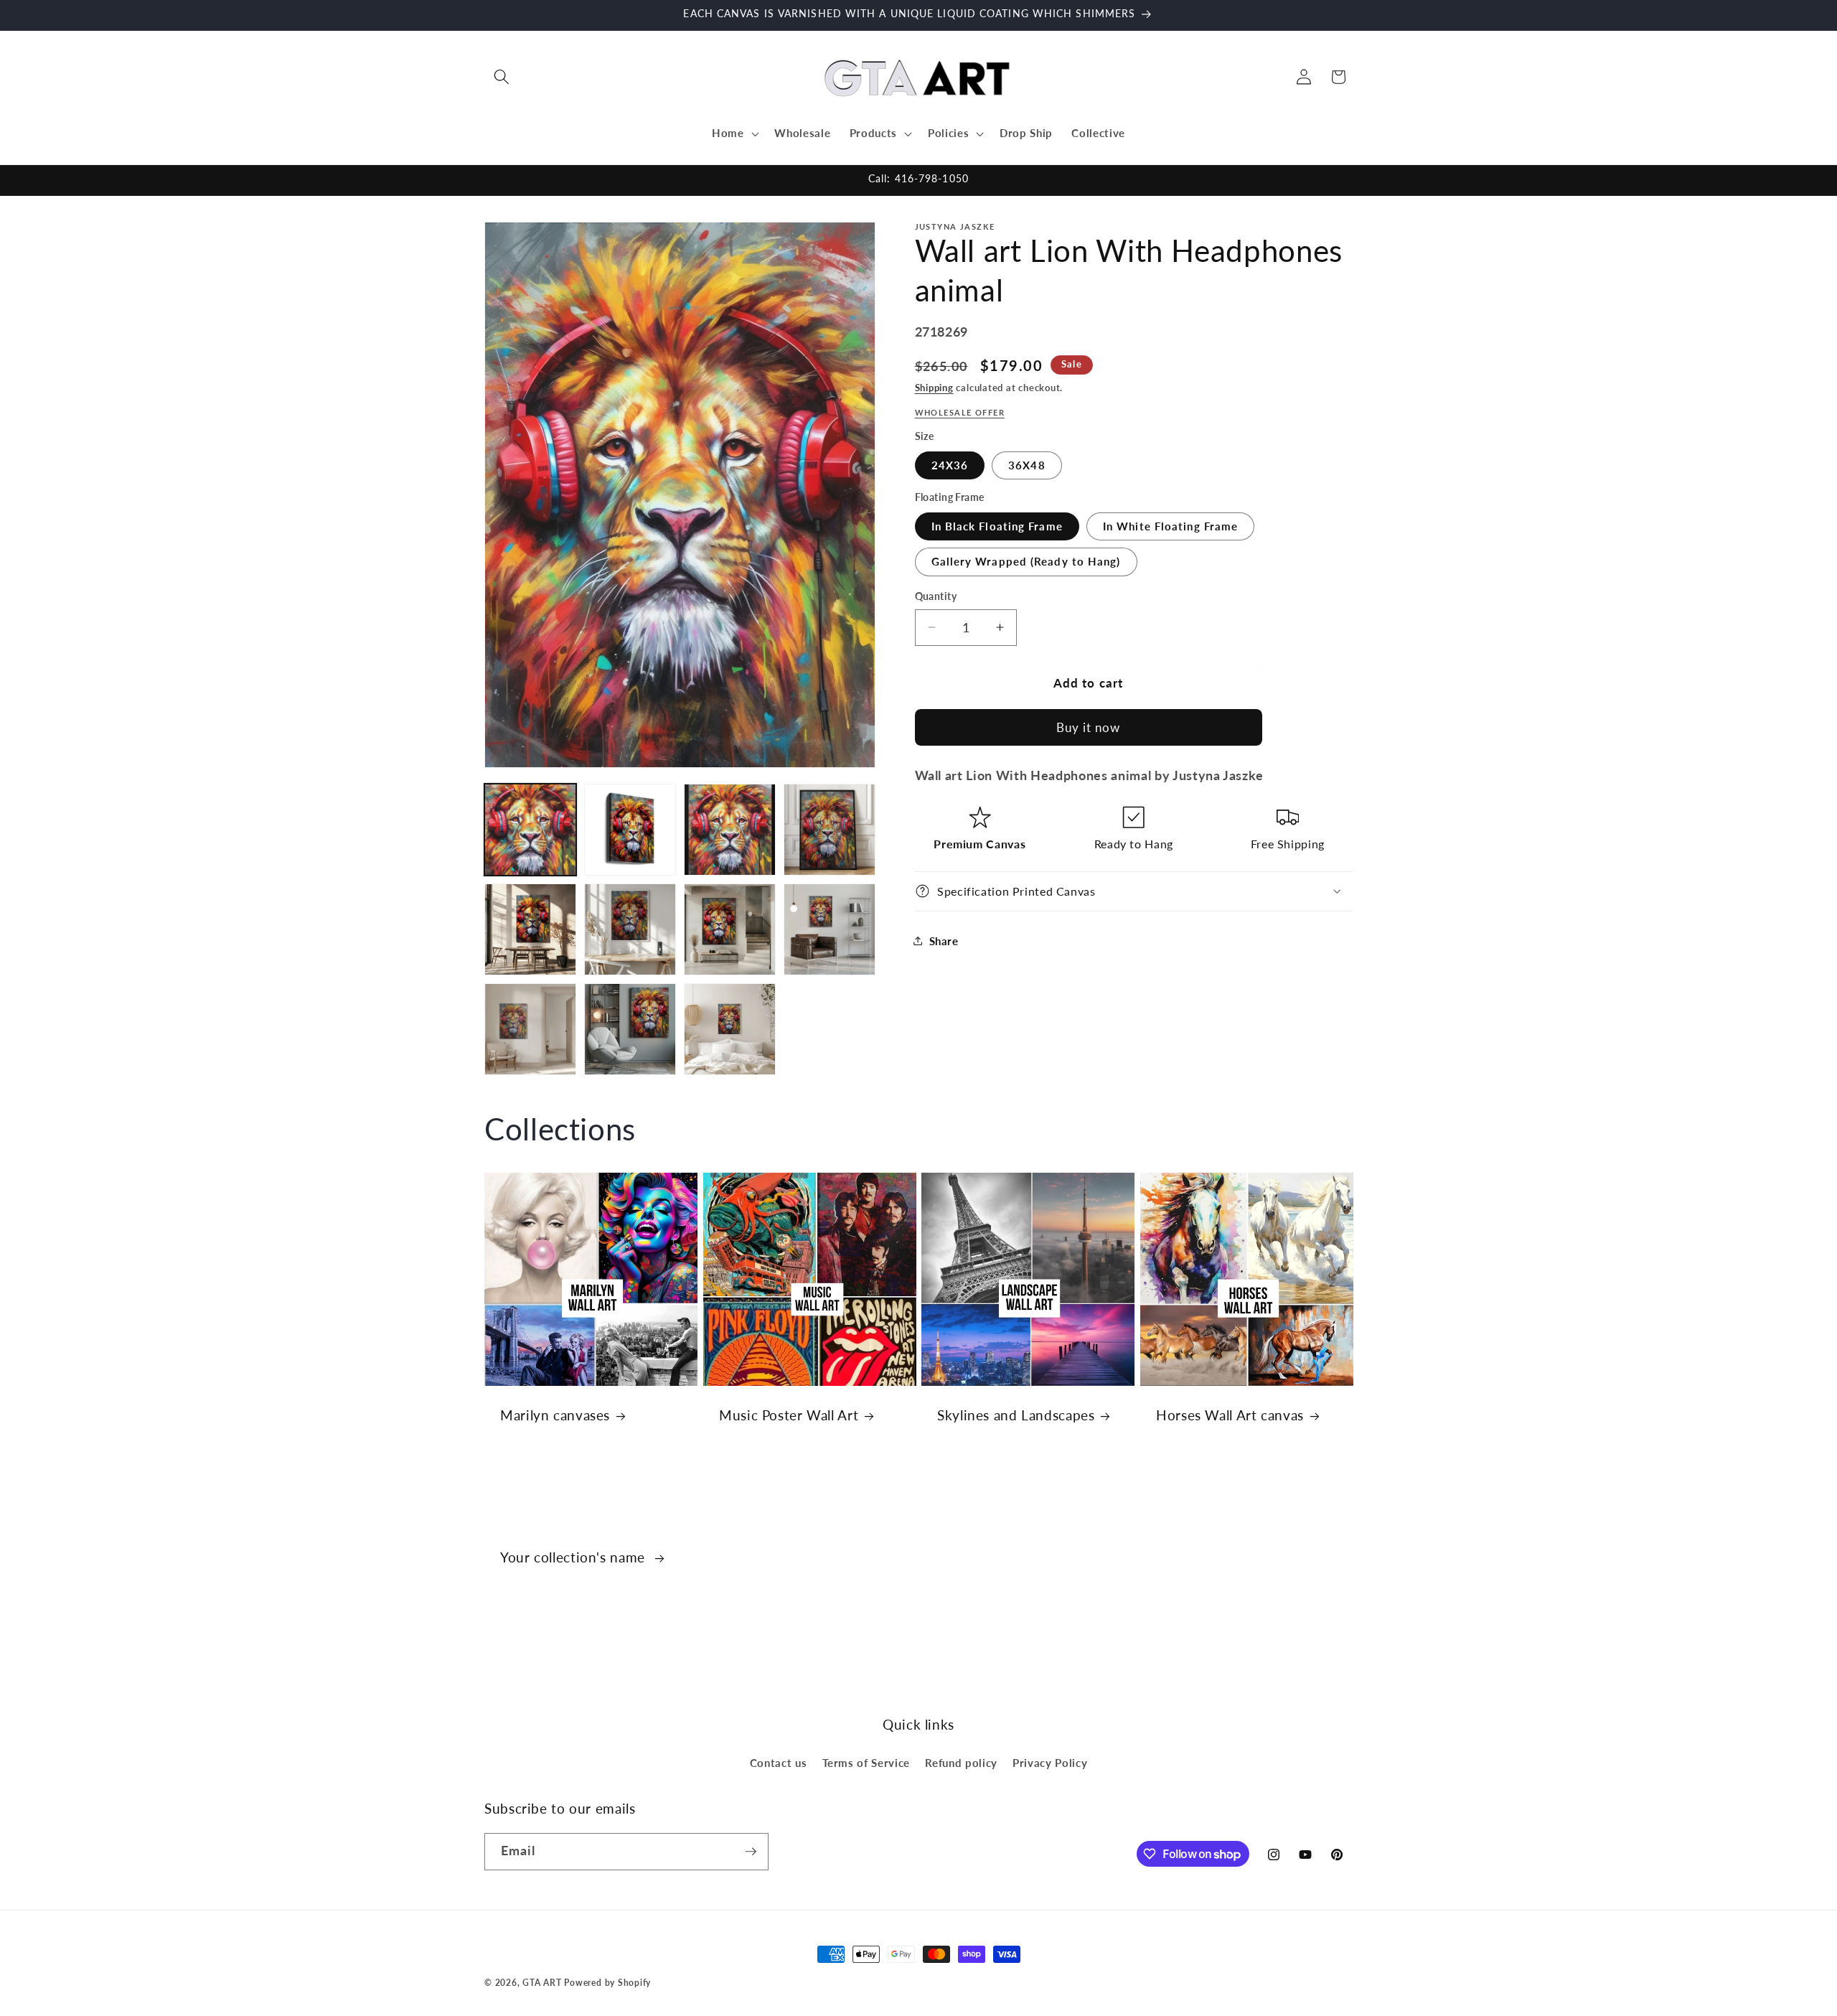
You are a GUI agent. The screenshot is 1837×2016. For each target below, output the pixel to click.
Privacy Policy (1050, 1763)
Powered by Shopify (607, 1983)
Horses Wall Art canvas (1230, 1415)
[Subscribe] (751, 1852)
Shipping (934, 388)
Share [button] (944, 940)
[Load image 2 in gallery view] (630, 830)
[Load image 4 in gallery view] (830, 830)
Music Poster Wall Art (789, 1415)
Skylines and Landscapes (1016, 1415)
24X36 (950, 464)
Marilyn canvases (555, 1415)
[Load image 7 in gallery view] (730, 929)
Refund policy (961, 1763)
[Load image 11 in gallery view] (730, 1029)
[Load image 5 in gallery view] (530, 929)
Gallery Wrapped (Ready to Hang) (1026, 561)
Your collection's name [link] (575, 1557)
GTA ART (542, 1983)
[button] (502, 77)
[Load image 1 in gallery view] (530, 830)
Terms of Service (866, 1763)
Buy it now (1089, 727)
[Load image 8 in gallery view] (830, 929)
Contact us (779, 1763)
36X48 (1027, 464)
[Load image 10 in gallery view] (630, 1029)
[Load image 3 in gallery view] (730, 830)
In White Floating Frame (1170, 525)
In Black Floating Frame (997, 525)
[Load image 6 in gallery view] (630, 929)
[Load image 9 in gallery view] (530, 1029)
